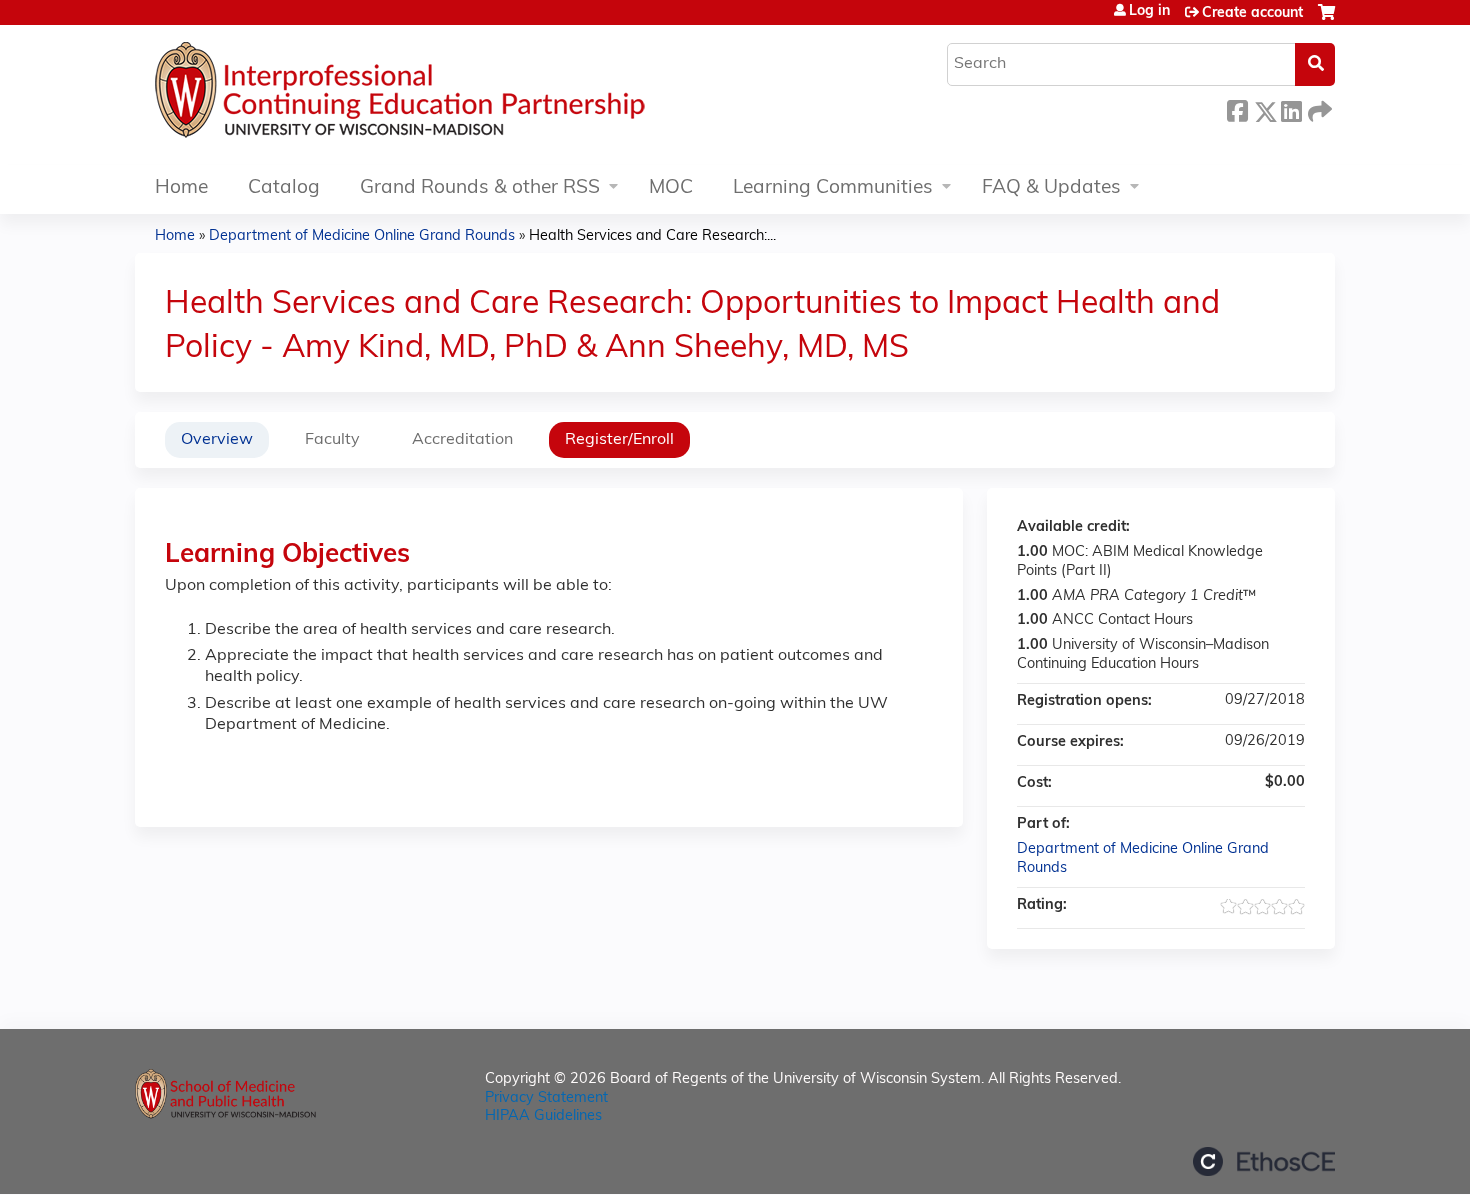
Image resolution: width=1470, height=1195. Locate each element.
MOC (671, 188)
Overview (217, 440)
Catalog (284, 188)
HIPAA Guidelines (543, 1116)
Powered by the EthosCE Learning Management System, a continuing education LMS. (1264, 1161)
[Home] (460, 95)
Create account (1252, 13)
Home (181, 188)
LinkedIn (1291, 108)
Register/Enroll (619, 440)
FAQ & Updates (1051, 188)
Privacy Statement (546, 1098)
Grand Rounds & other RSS (480, 188)
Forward (1318, 108)
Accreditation (462, 440)
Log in (1149, 12)
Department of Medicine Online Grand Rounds (362, 236)
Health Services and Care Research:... (652, 236)
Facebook (1237, 108)
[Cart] (1326, 20)
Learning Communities (833, 188)
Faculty (332, 440)
